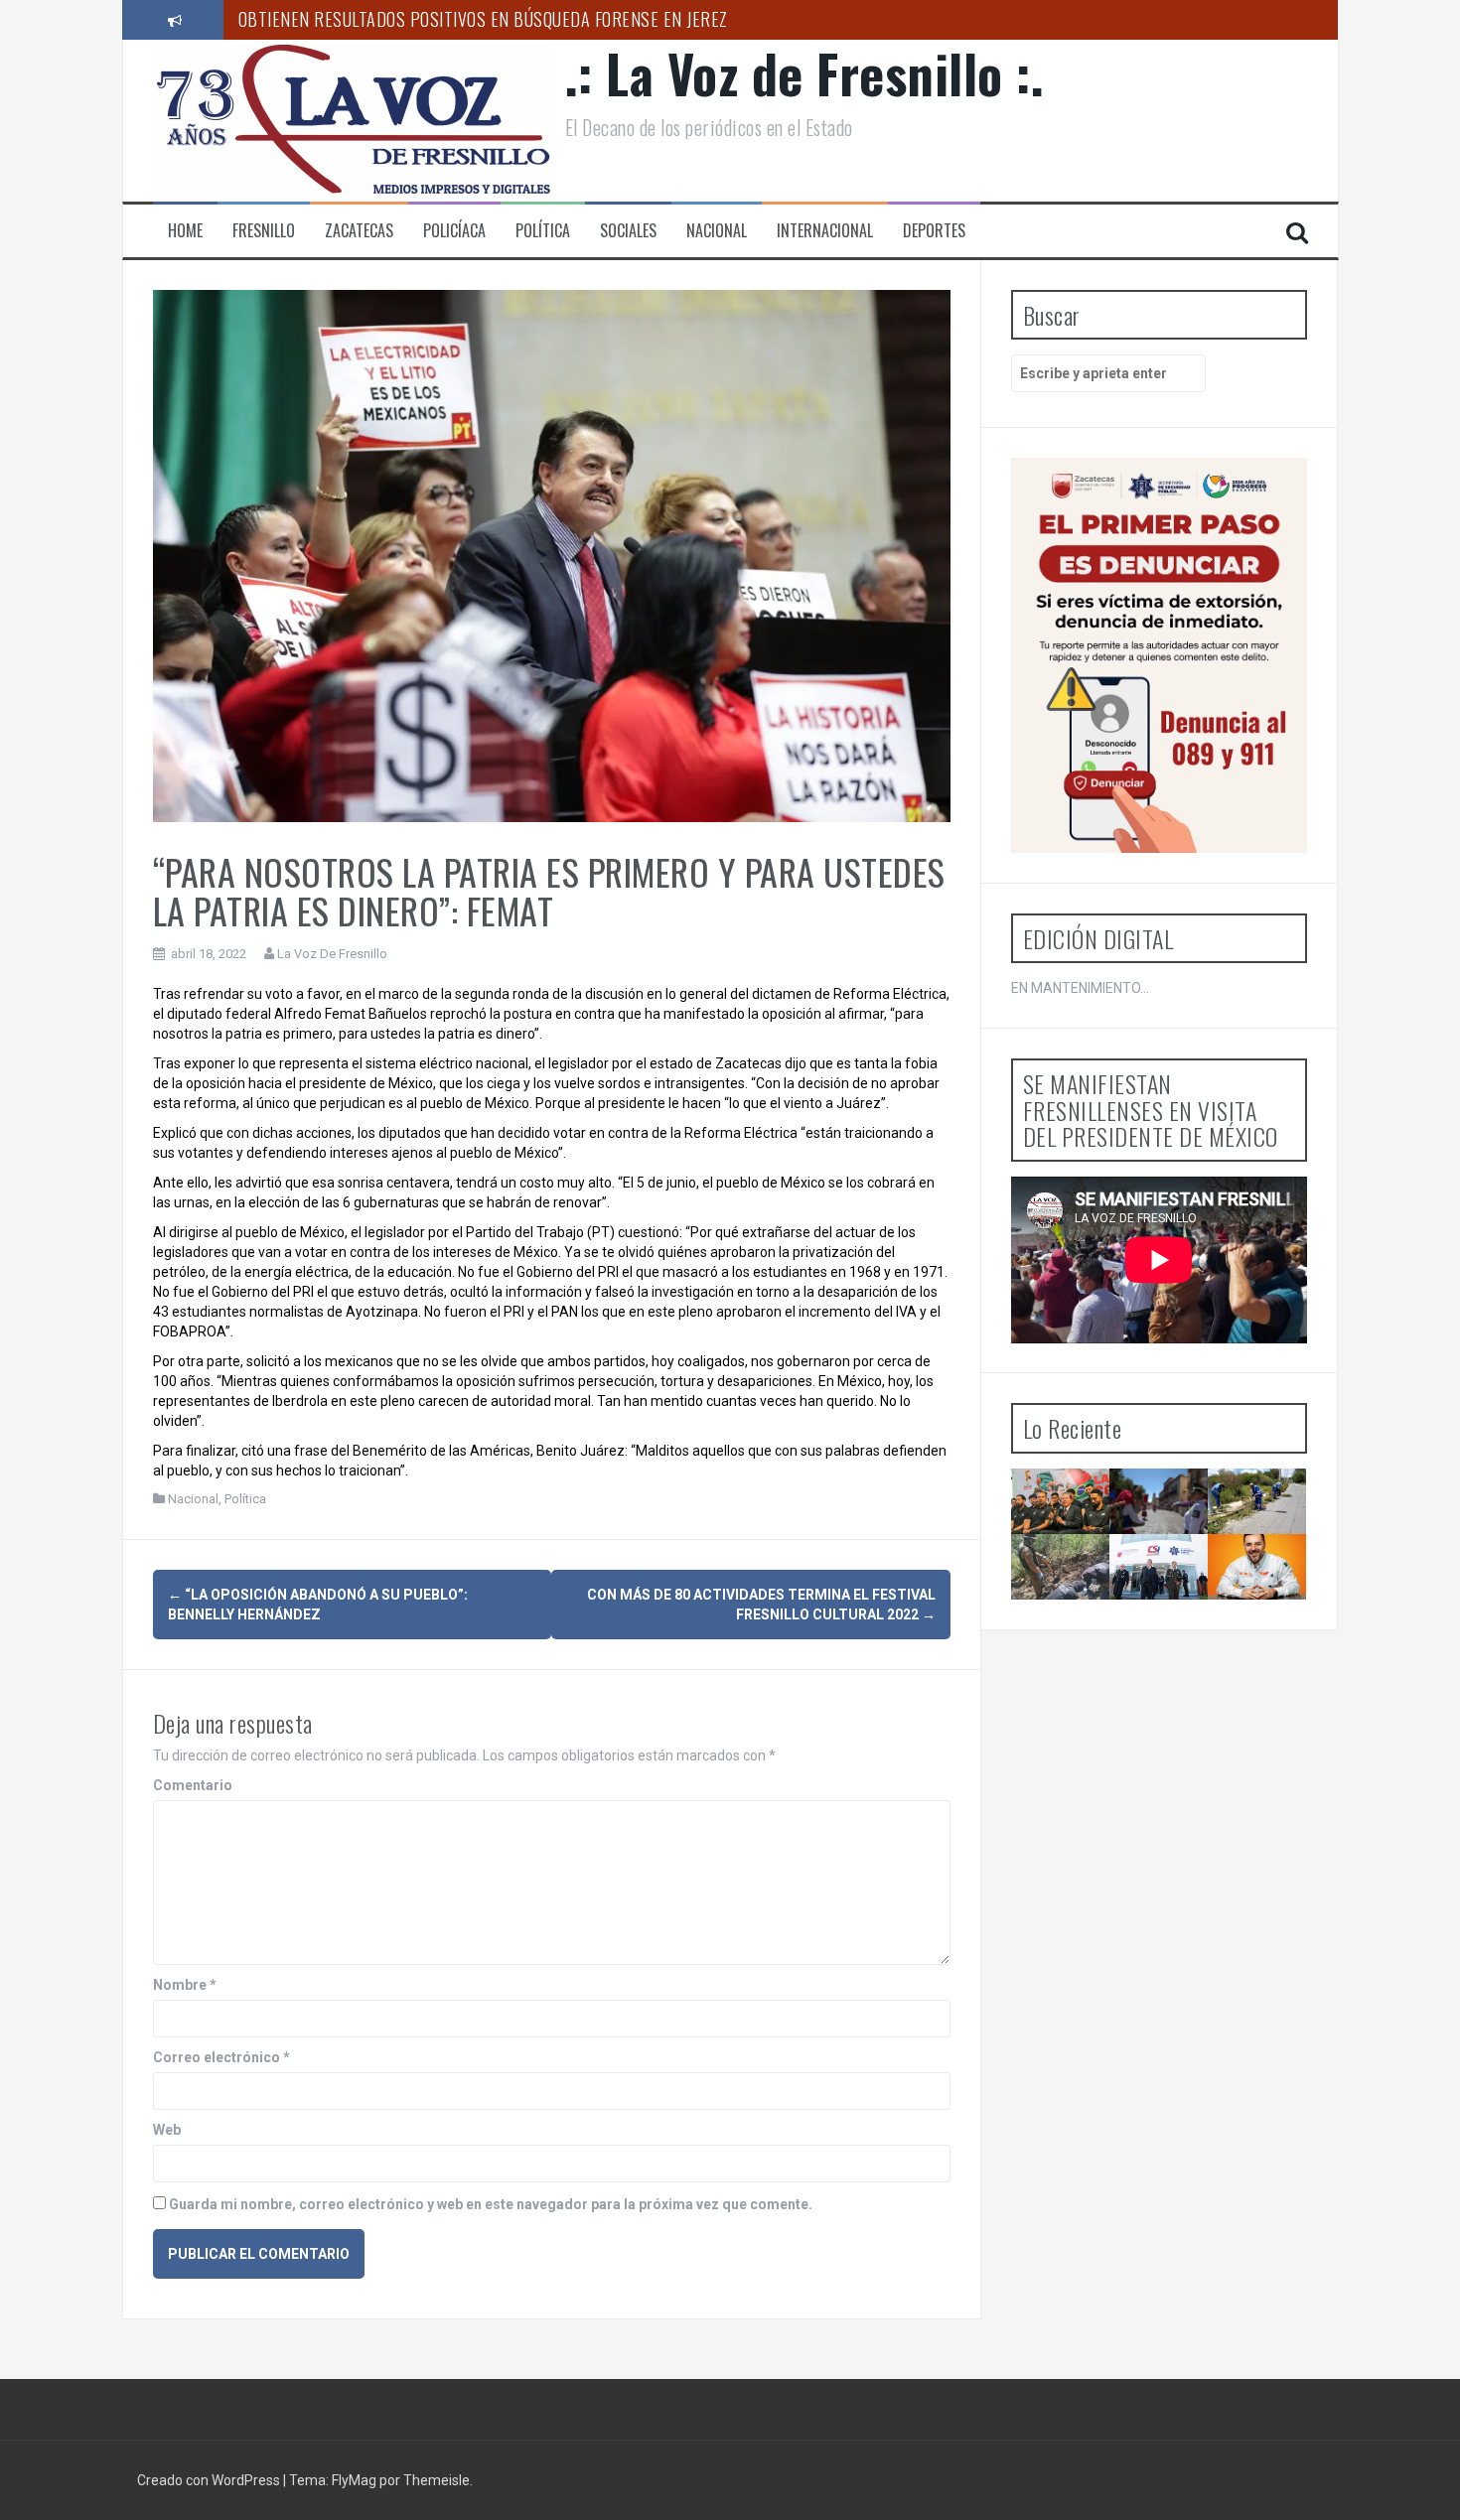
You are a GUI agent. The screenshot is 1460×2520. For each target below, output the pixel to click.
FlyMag (354, 2480)
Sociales (628, 231)
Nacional (717, 231)
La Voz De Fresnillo (332, 954)
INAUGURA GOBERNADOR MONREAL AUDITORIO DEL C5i (1177, 1600)
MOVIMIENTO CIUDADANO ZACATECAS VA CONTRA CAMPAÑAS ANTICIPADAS (1274, 1609)
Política (543, 231)
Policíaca (454, 231)
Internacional (825, 231)
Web (167, 2130)
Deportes (934, 231)
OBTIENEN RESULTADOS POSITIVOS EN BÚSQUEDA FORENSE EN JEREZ (483, 19)
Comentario (193, 1785)
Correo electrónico (221, 2057)
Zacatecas (359, 231)
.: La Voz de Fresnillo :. (805, 73)
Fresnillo (264, 231)
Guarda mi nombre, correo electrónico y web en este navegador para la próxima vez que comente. (491, 2204)
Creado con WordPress (210, 2480)
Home (185, 231)
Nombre (185, 1985)
